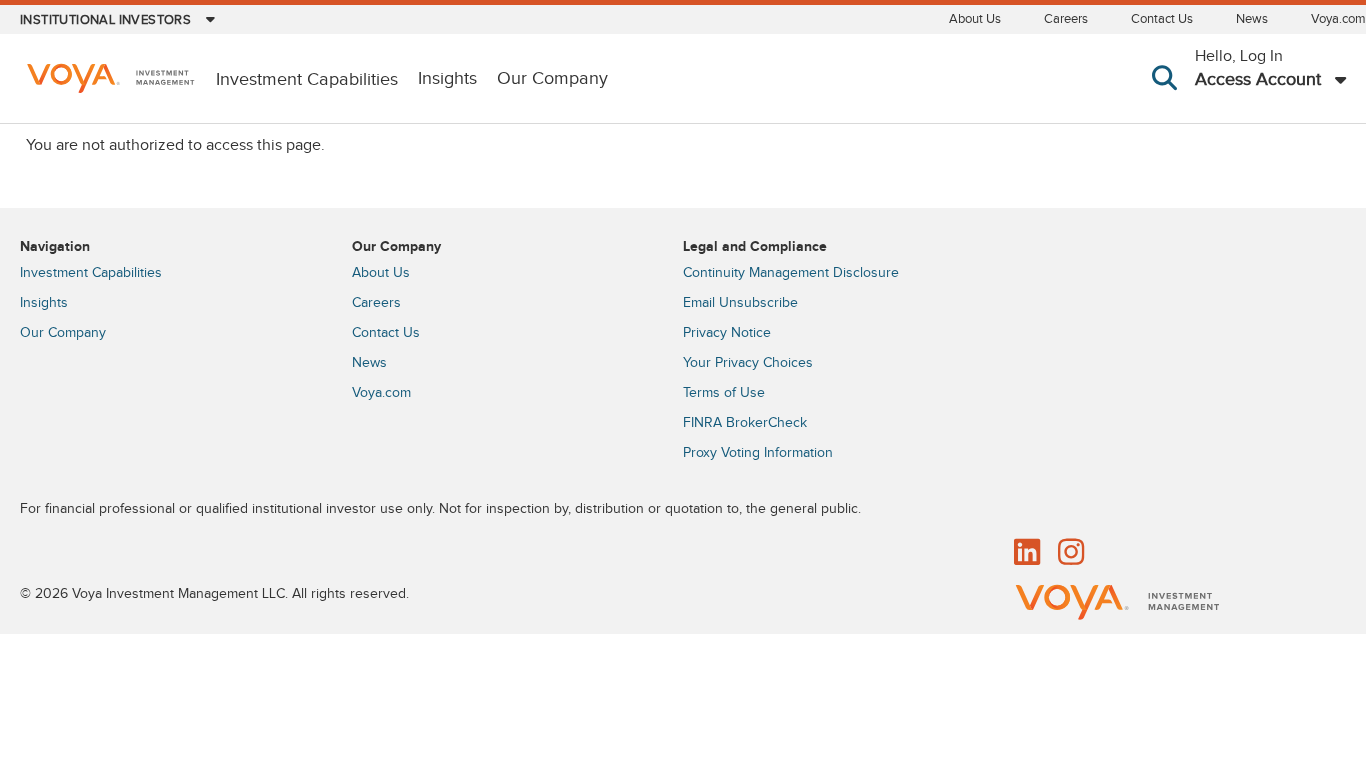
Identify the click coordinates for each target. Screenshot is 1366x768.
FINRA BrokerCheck (745, 423)
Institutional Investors (105, 20)
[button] (1168, 100)
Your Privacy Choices (748, 363)
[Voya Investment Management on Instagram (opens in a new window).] (1071, 554)
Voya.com (1338, 19)
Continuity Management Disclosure (791, 273)
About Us (975, 19)
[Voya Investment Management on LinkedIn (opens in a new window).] (1027, 554)
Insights (447, 79)
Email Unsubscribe (740, 303)
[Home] (110, 80)
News (1252, 19)
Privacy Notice (727, 333)
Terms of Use (724, 393)
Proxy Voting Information (758, 453)
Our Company (552, 79)
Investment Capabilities (91, 273)
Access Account (1258, 79)
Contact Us (1162, 19)
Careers (1066, 19)
